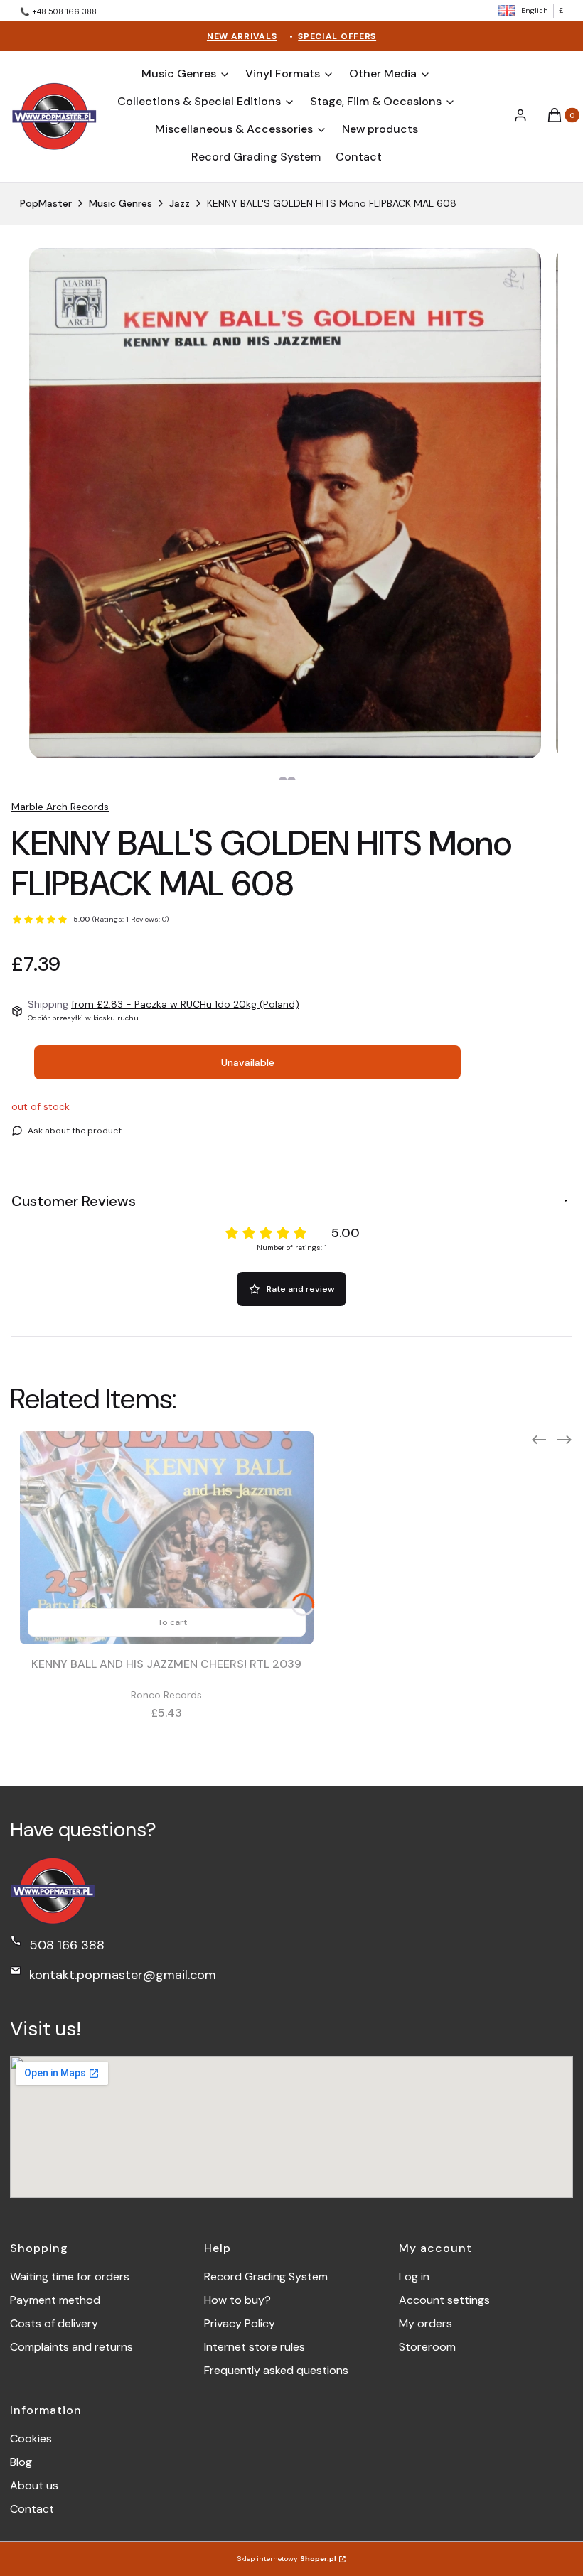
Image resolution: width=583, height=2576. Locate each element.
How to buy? (237, 2300)
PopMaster (46, 203)
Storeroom (427, 2347)
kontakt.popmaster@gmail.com (123, 1975)
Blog (21, 2462)
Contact (32, 2509)
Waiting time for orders (70, 2276)
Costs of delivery (54, 2323)
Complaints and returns (71, 2347)
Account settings (444, 2300)
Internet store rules (255, 2347)
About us (34, 2485)
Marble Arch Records (60, 807)
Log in (414, 2276)
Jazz (180, 203)
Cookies (31, 2438)
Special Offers (337, 36)
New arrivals (242, 36)
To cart (172, 1622)
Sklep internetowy (287, 2559)
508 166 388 (67, 1945)
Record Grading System (266, 2276)
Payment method (55, 2300)
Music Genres (121, 203)
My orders (426, 2323)
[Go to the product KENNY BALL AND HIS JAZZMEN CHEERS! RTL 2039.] (167, 1538)
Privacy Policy (240, 2323)
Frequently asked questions (276, 2370)
